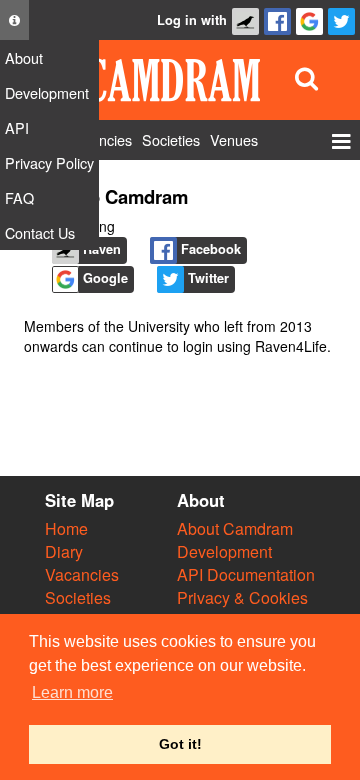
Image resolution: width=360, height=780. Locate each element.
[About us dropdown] (14, 20)
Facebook (209, 248)
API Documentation (246, 574)
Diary (64, 551)
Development (224, 551)
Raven (100, 248)
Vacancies (82, 574)
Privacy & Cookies (242, 597)
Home (66, 528)
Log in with (192, 20)
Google (103, 278)
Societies (78, 597)
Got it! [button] (180, 744)
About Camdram (235, 528)
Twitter (206, 278)
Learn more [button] (72, 692)
